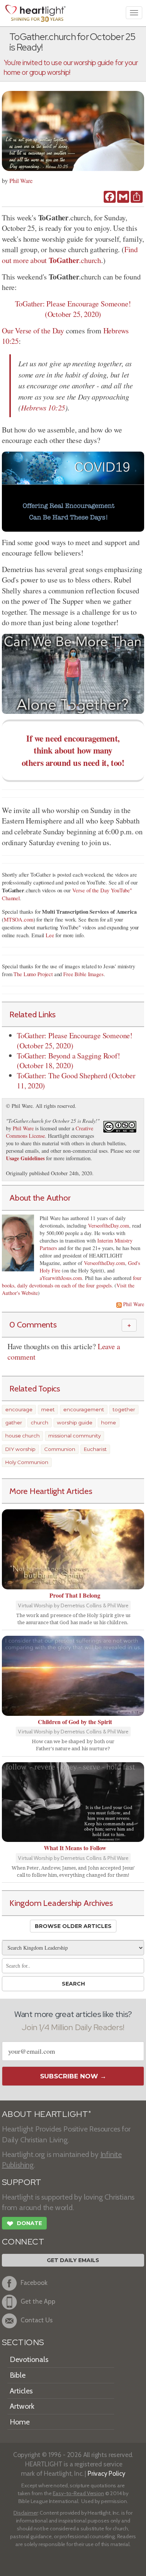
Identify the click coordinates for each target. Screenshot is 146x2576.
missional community (74, 1436)
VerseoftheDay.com (109, 1226)
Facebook (34, 2282)
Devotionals (29, 2359)
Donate (24, 2224)
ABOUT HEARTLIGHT (46, 2114)
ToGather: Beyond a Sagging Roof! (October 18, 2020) (69, 1061)
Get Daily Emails (73, 2260)
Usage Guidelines (25, 1158)
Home (20, 2422)
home (109, 1423)
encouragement (84, 1409)
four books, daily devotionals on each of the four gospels (72, 1282)
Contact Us (37, 2320)
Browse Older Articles (73, 1926)
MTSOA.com (19, 919)
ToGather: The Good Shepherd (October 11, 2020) (76, 1081)
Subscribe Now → (73, 2076)
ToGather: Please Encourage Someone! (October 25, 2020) (73, 309)
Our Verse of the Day (33, 331)
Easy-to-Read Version (78, 2493)
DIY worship (20, 1449)
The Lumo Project (33, 974)
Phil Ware (21, 181)
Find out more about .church (70, 255)
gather (14, 1423)
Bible (18, 2375)
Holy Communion (27, 1462)
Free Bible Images (83, 974)
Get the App (38, 2301)
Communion (60, 1449)
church (39, 1423)
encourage (19, 1409)
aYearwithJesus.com (61, 1278)
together (124, 1409)
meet (48, 1409)
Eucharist (95, 1449)
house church (22, 1436)
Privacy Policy (107, 2473)
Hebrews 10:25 (43, 407)
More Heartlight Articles (51, 1491)
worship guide (75, 1423)
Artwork (22, 2406)
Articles (21, 2391)
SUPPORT (22, 2182)
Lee (50, 935)
